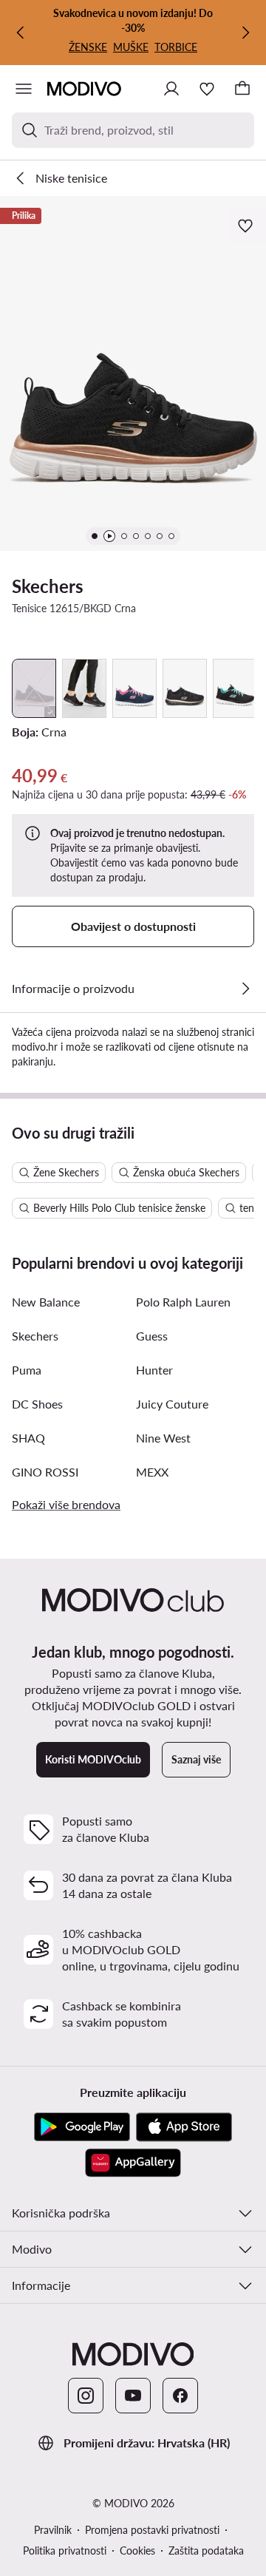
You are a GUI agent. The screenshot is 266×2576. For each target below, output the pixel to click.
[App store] (184, 2127)
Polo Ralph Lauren (183, 1302)
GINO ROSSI (45, 1472)
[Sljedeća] (245, 33)
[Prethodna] (21, 33)
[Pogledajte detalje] (245, 989)
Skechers (48, 586)
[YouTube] (133, 2396)
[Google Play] (82, 2127)
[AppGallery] (133, 2163)
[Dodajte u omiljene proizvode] (247, 226)
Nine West (163, 1438)
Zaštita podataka (206, 2550)
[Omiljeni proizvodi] (207, 89)
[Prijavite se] (171, 89)
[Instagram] (86, 2396)
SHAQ (28, 1438)
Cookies (137, 2550)
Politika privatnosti (65, 2550)
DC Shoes (37, 1404)
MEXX (152, 1472)
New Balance (46, 1302)
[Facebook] (180, 2396)
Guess (152, 1336)
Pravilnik (53, 2530)
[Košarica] (242, 89)
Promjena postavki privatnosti (152, 2530)
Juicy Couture (172, 1404)
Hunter (154, 1370)
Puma (27, 1370)
